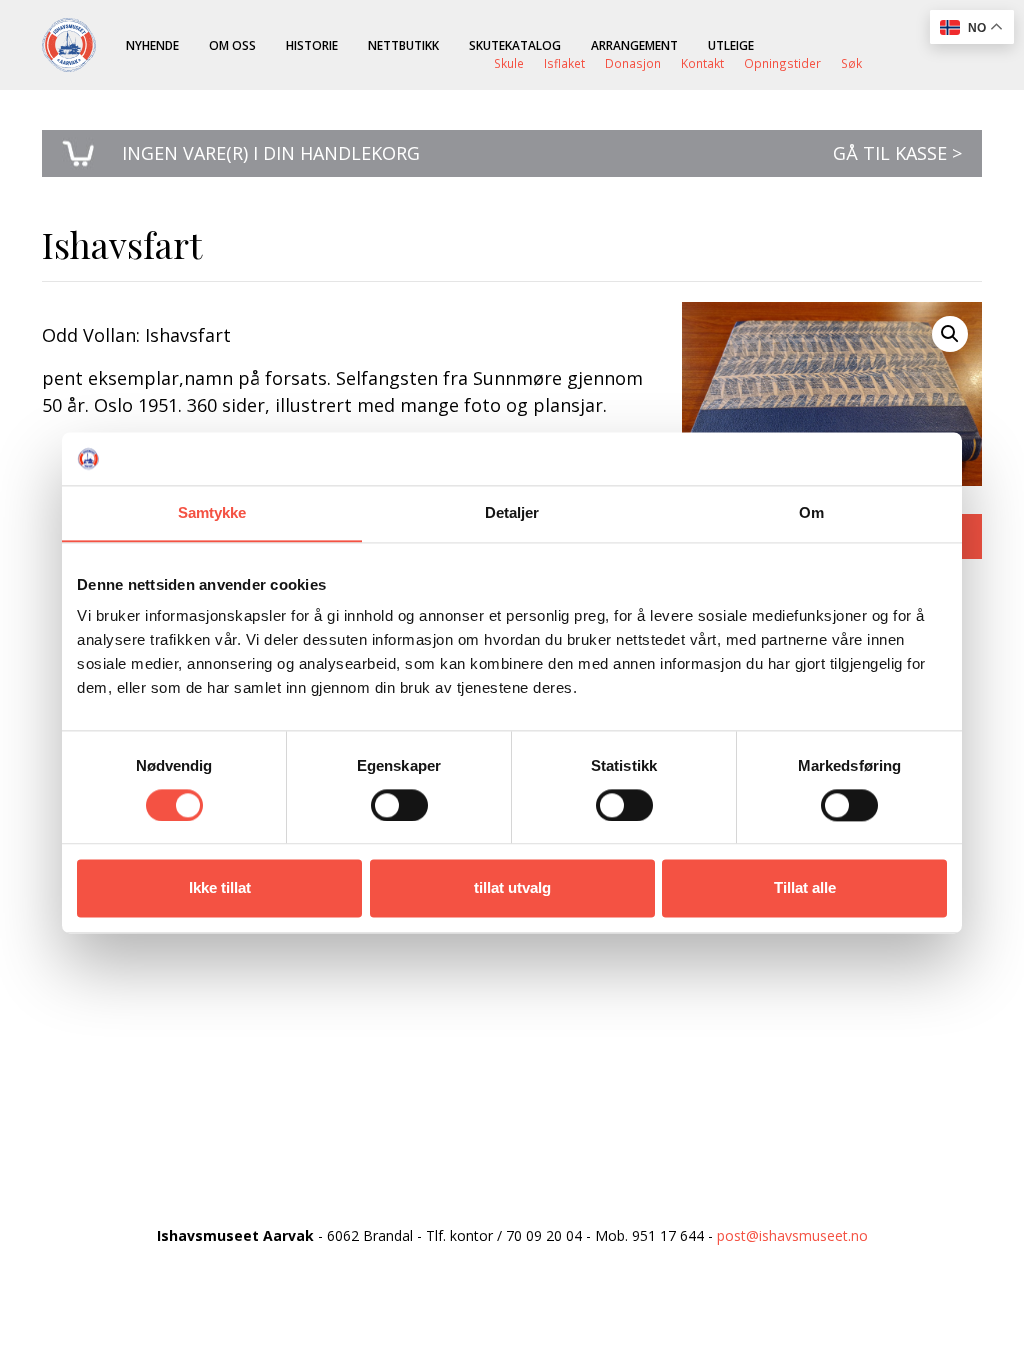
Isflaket (564, 63)
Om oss (232, 45)
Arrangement (634, 45)
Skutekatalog (515, 45)
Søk (851, 63)
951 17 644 (668, 1235)
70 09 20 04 (544, 1235)
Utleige (731, 45)
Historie (312, 45)
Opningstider (782, 63)
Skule (509, 63)
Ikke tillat (220, 888)
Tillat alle (805, 888)
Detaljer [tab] (512, 512)
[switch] (399, 805)
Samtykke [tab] (212, 512)
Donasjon (633, 63)
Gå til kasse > (897, 153)
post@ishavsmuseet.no (792, 1235)
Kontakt (702, 63)
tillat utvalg (512, 888)
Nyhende (152, 45)
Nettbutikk (403, 45)
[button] (950, 334)
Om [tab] (811, 512)
